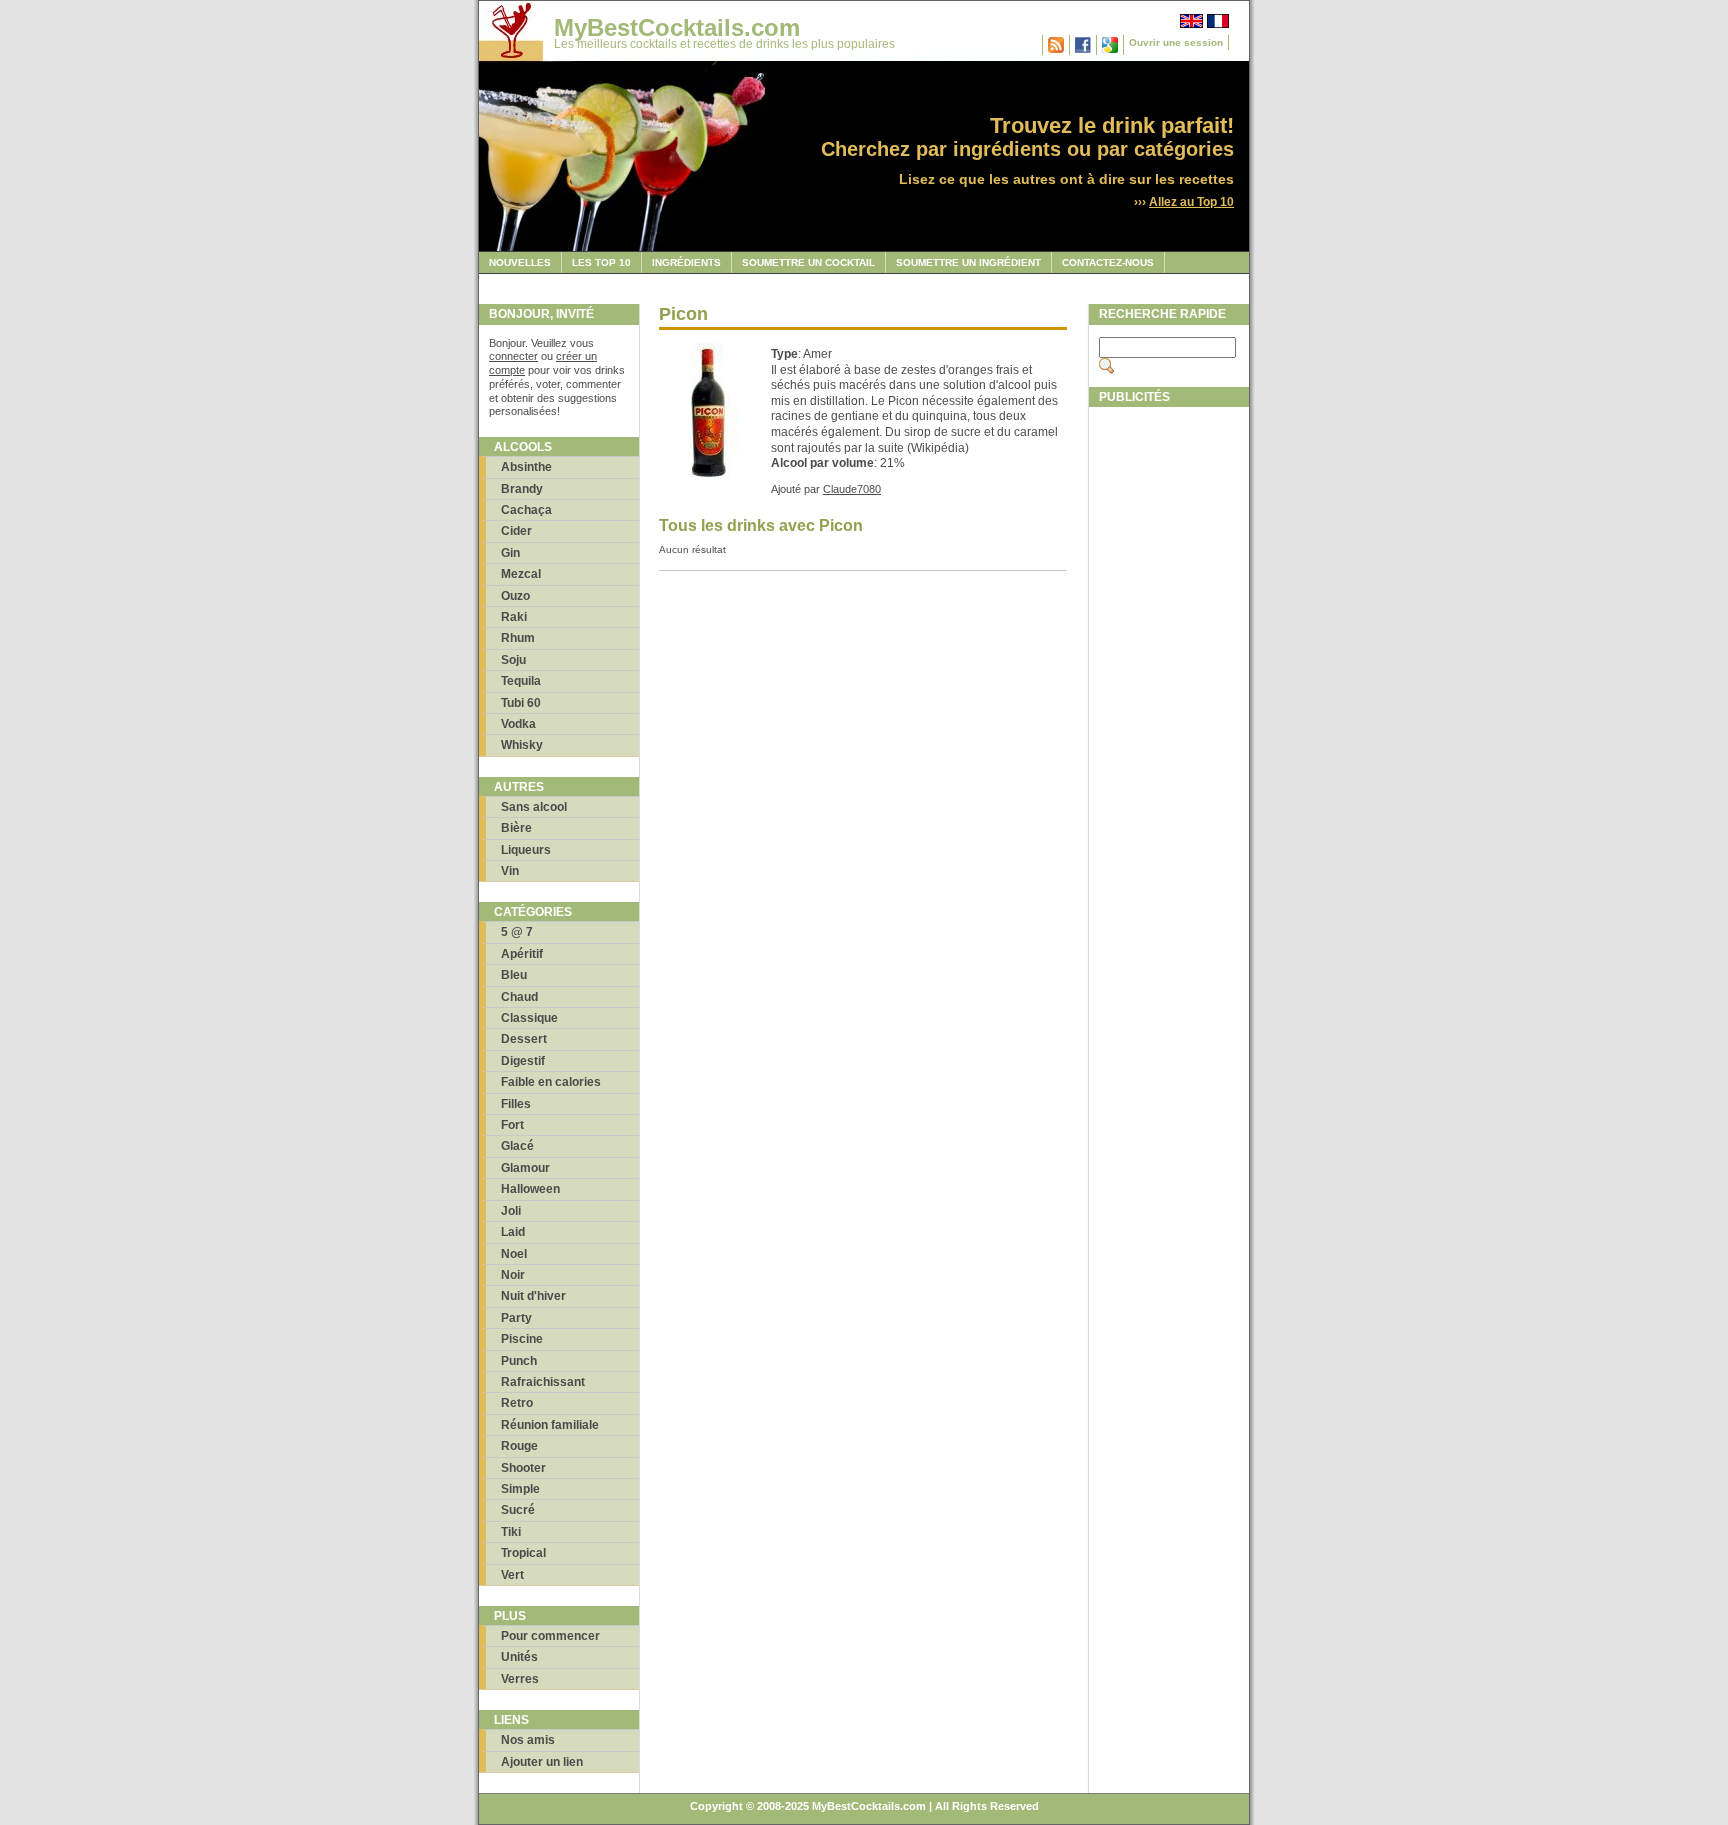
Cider (516, 531)
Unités (519, 1657)
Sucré (518, 1510)
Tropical (523, 1553)
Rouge (519, 1446)
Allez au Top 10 (1191, 202)
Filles (516, 1104)
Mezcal (521, 574)
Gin (510, 553)
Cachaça (526, 510)
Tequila (521, 681)
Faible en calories (551, 1082)
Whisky (522, 745)
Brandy (522, 489)
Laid (513, 1232)
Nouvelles (520, 262)
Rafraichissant (543, 1382)
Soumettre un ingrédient (968, 262)
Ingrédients (686, 262)
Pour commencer (550, 1636)
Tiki (511, 1532)
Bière (516, 828)
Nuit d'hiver (533, 1296)
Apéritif (522, 954)
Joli (511, 1211)
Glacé (517, 1146)
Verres (520, 1679)
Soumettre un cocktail (808, 262)
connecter (513, 356)
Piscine (522, 1339)
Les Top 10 (601, 262)
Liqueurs (526, 850)
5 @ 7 (517, 932)
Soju (513, 660)
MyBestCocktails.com (677, 27)
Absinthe (526, 467)
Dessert (524, 1039)
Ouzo (515, 596)
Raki (514, 617)
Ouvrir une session (1176, 42)
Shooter (523, 1468)
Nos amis (528, 1740)
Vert (512, 1575)
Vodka (518, 724)
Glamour (525, 1168)
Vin (510, 871)
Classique (529, 1018)
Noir (513, 1275)
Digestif (523, 1061)
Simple (520, 1489)
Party (516, 1318)
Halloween (530, 1189)
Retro (517, 1403)
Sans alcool (534, 807)
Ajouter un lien (542, 1762)
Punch (519, 1361)
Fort (512, 1125)
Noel (514, 1254)
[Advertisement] (1169, 717)
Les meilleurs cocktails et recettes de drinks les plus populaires (724, 44)
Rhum (518, 638)
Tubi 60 (521, 703)
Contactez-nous (1108, 262)
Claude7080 (852, 489)
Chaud (519, 997)
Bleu (514, 975)
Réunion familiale (550, 1425)
